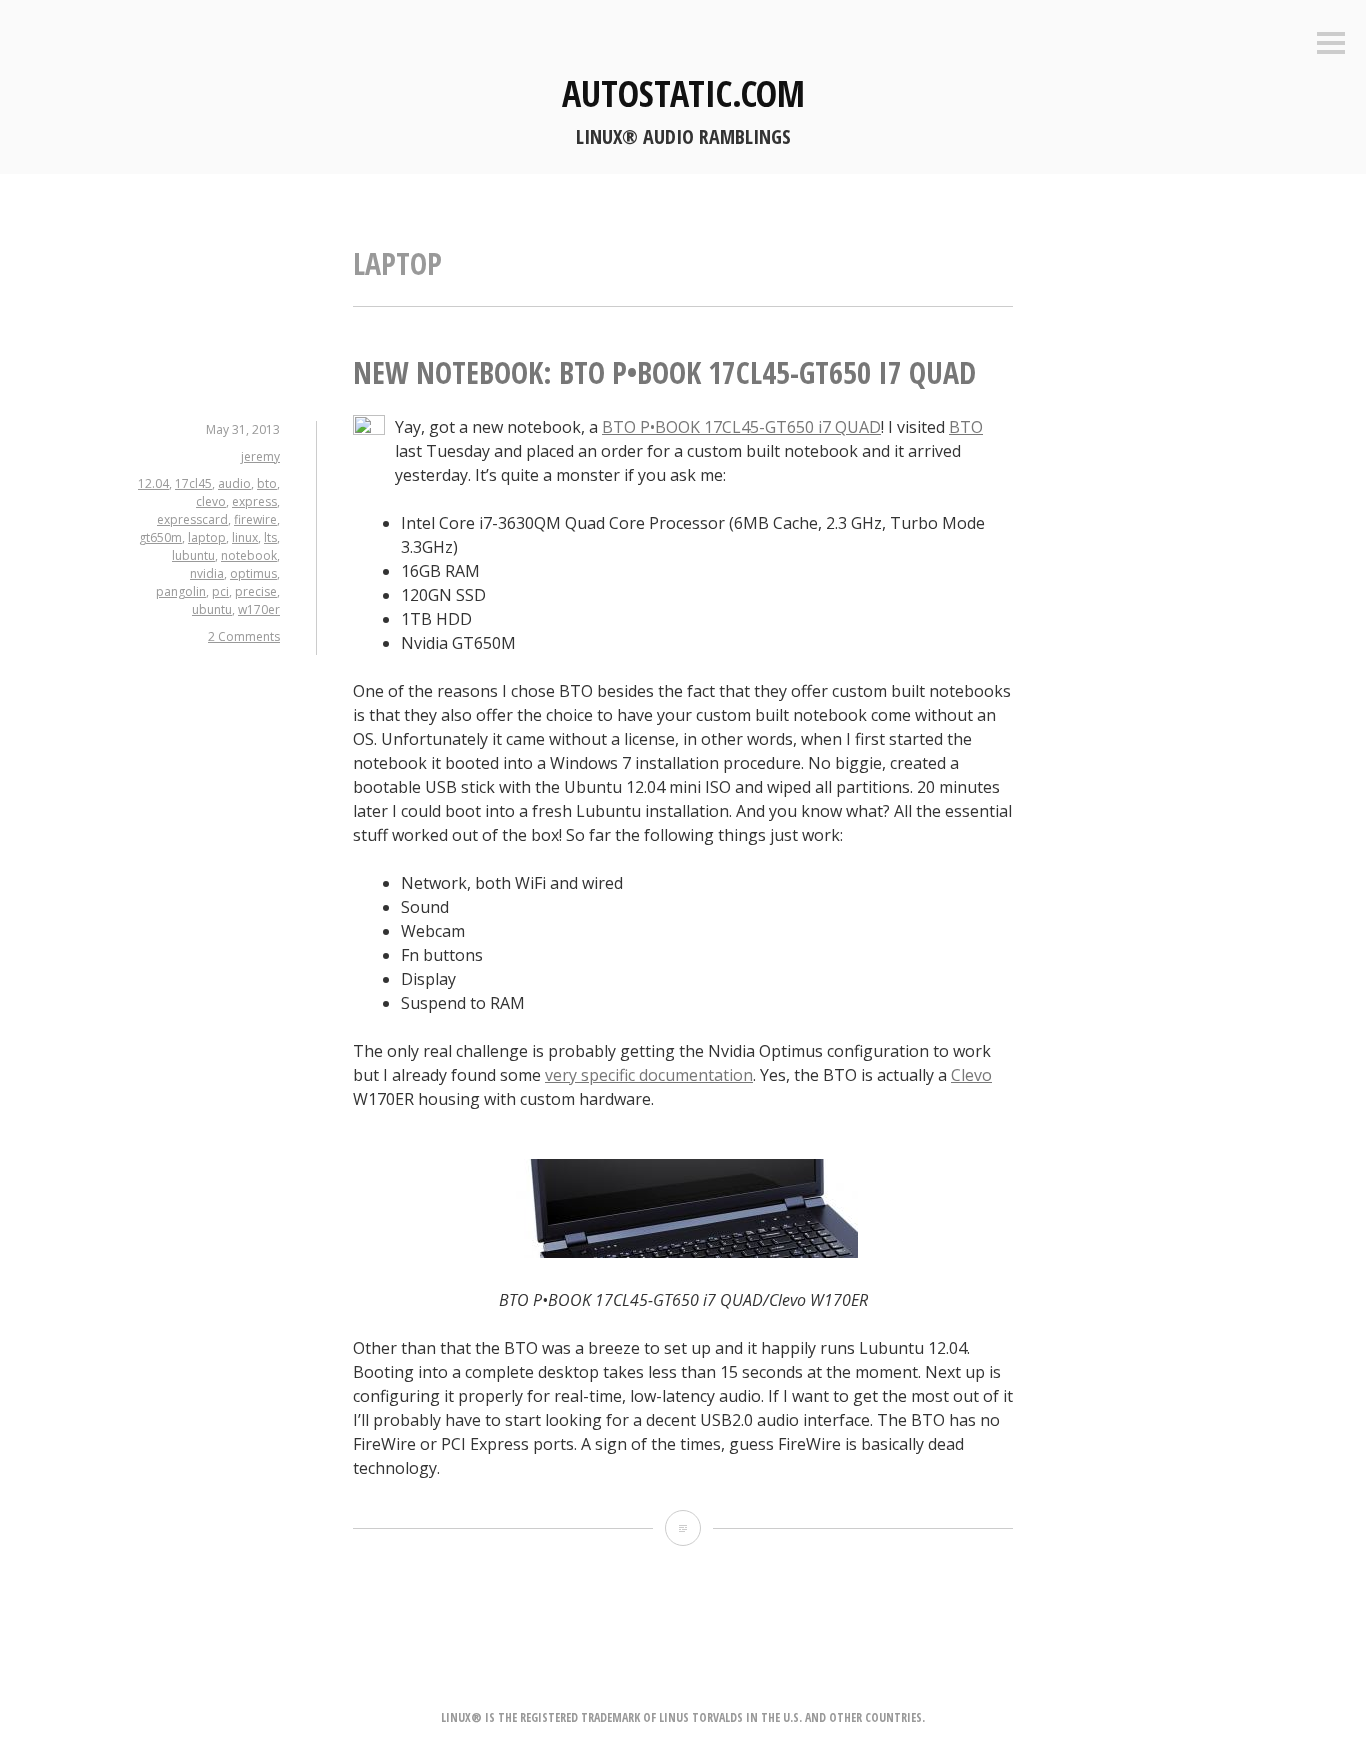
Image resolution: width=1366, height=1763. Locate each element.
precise (256, 591)
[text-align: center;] (683, 1252)
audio (234, 483)
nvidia (207, 573)
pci (220, 591)
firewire (255, 519)
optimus (253, 573)
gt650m (160, 537)
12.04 (153, 483)
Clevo (971, 1075)
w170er (259, 609)
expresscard (192, 519)
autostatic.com (683, 93)
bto (267, 483)
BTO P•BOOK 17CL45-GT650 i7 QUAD (741, 427)
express (254, 501)
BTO (966, 427)
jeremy (260, 456)
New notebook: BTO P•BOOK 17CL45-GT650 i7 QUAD (664, 372)
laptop (207, 537)
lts (270, 537)
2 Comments (244, 636)
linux (245, 537)
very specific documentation (649, 1075)
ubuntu (212, 609)
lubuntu (193, 555)
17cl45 (193, 483)
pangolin (181, 591)
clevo (211, 501)
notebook (249, 555)
